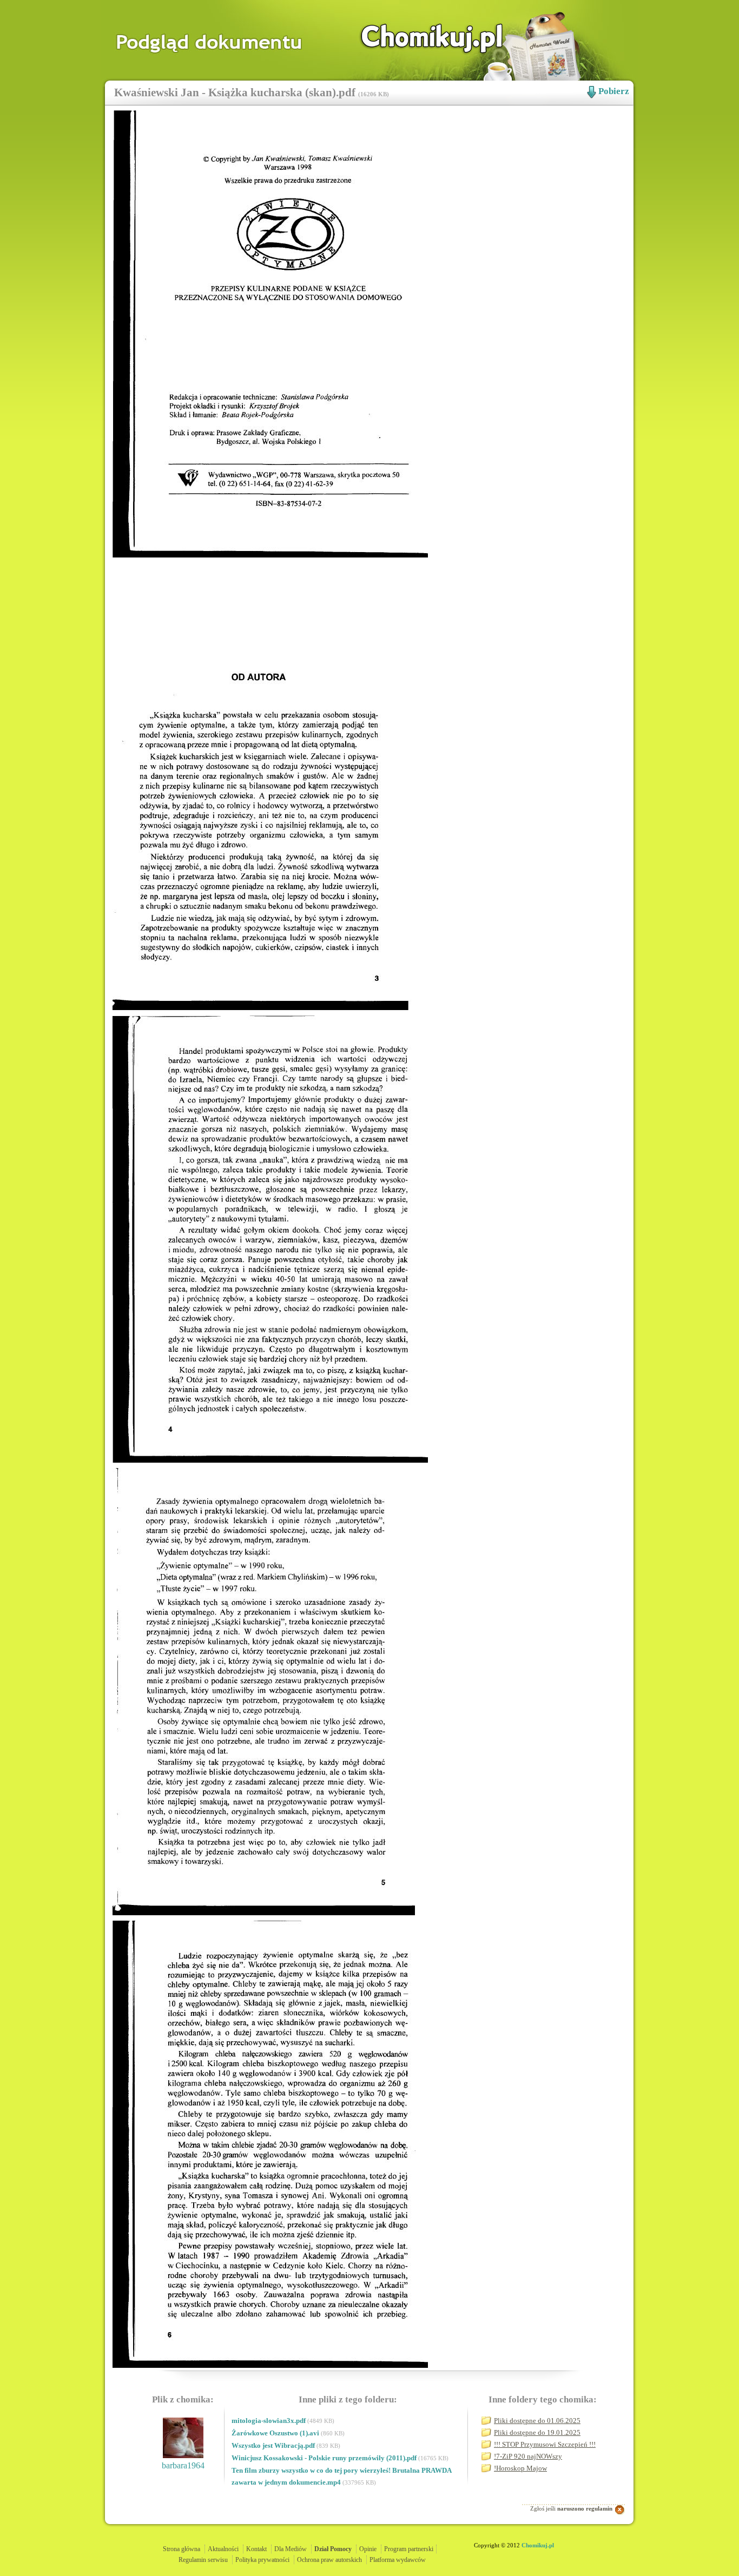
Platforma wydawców (398, 2560)
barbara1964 (183, 2465)
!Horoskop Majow (520, 2468)
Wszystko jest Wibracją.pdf (274, 2445)
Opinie (368, 2549)
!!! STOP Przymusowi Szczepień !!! (545, 2444)
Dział (333, 2549)
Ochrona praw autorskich (329, 2560)
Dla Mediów (291, 2549)
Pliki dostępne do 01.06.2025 (537, 2421)
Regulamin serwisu (203, 2560)
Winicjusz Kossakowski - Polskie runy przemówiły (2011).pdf (325, 2458)
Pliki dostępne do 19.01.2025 (537, 2432)
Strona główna (182, 2549)
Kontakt (256, 2549)
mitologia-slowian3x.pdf (269, 2421)
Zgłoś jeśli (571, 2508)
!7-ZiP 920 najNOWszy (528, 2456)
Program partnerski (409, 2549)
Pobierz (614, 91)
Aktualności (223, 2549)
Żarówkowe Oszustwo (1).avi (276, 2433)
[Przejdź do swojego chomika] (420, 38)
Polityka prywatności (262, 2560)
